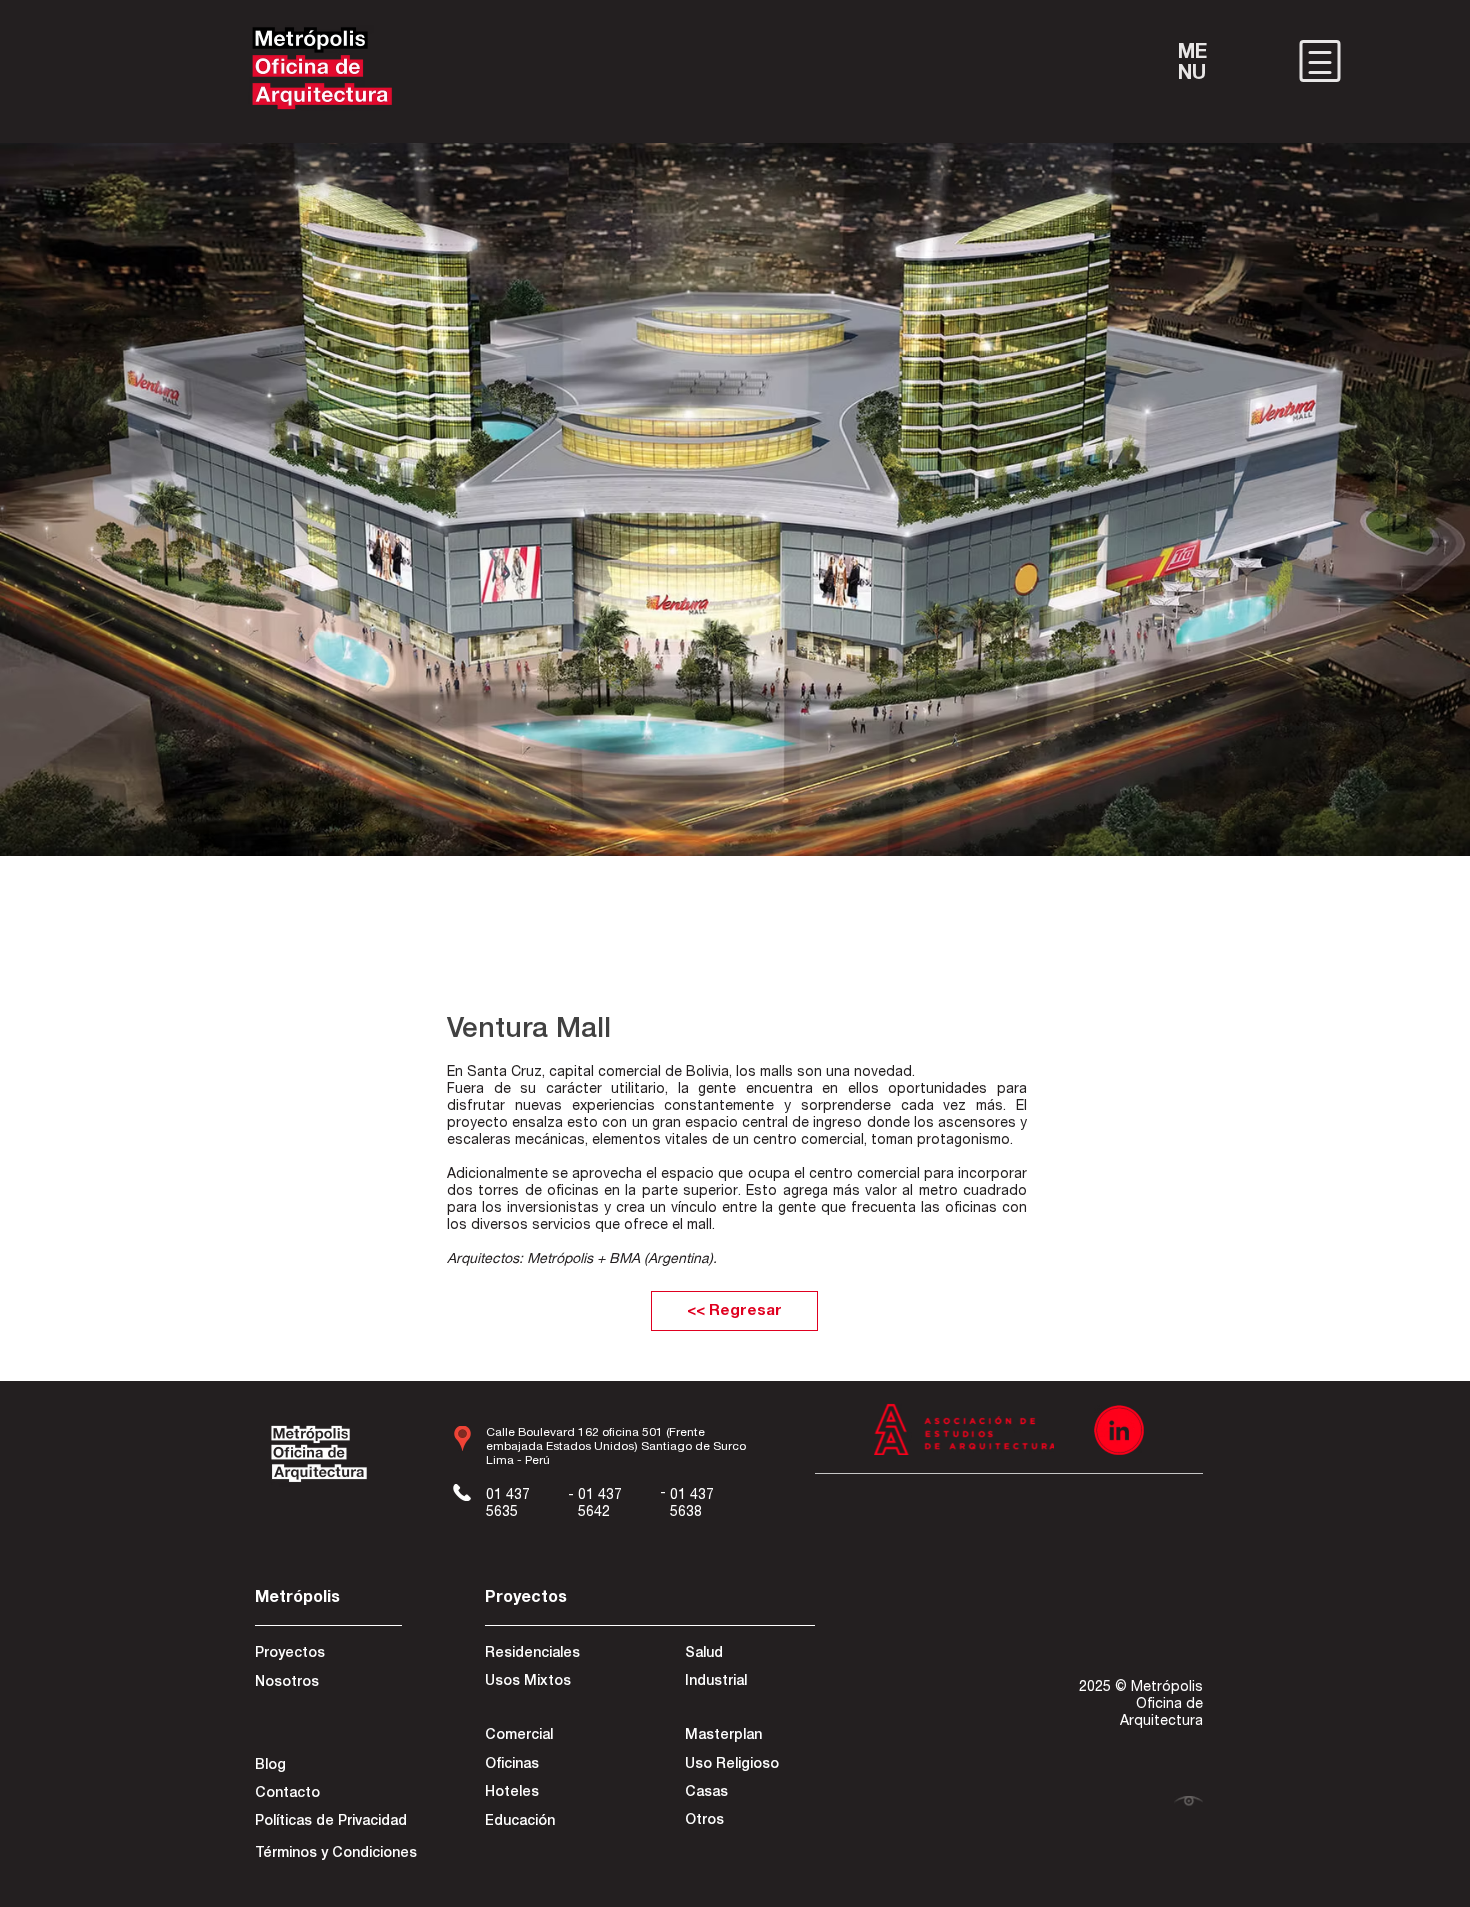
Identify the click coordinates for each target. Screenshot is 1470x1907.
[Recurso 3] (1119, 1430)
